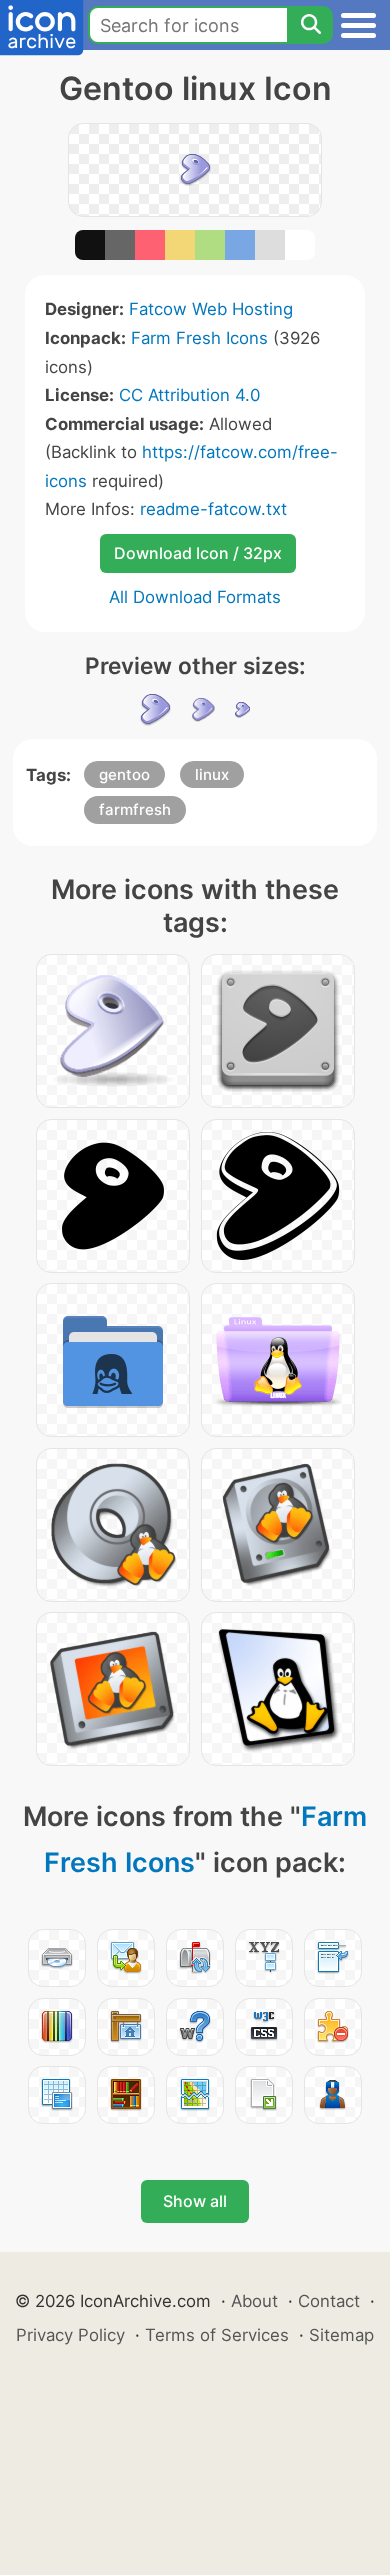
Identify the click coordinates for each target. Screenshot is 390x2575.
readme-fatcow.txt (213, 509)
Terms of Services (217, 2335)
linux (212, 774)
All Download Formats (195, 597)
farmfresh (135, 809)
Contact (329, 2301)
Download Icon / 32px (198, 553)
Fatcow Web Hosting (211, 309)
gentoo (124, 774)
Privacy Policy (70, 2335)
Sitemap (341, 2335)
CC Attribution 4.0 (189, 395)
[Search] (310, 25)
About (254, 2301)
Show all (195, 2201)
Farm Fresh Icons (199, 338)
